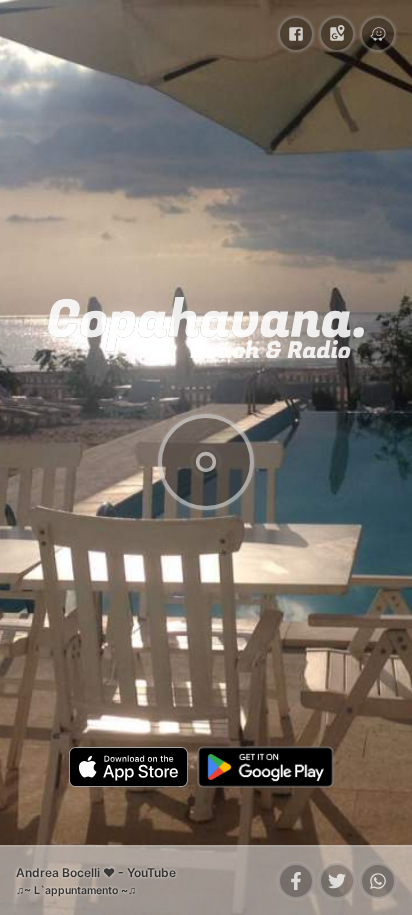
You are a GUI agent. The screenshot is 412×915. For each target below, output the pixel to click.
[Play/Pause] (206, 462)
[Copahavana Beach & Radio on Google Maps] (337, 34)
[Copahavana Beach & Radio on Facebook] (296, 34)
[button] (296, 881)
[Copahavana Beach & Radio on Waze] (378, 34)
